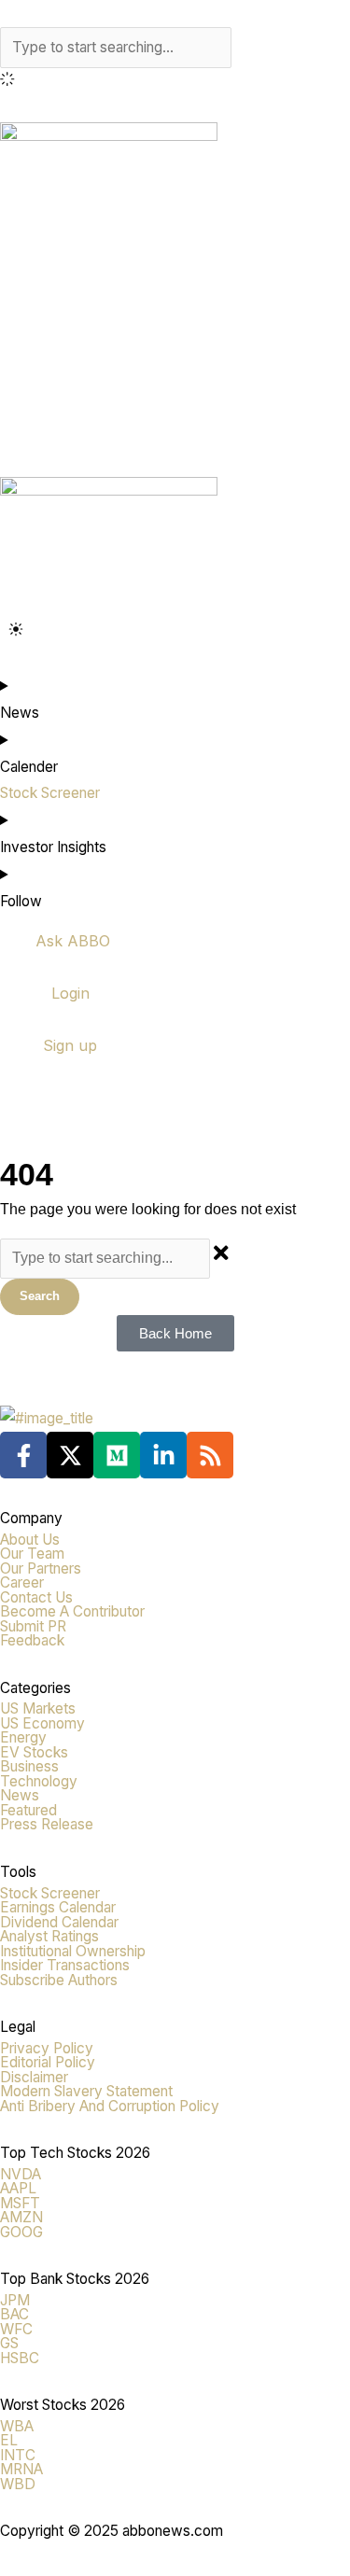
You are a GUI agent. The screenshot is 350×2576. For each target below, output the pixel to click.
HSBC (20, 2358)
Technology (39, 1781)
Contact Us (36, 1597)
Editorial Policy (48, 2062)
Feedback (32, 1640)
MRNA (21, 2469)
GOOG (21, 2232)
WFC (16, 2329)
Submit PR (33, 1626)
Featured (28, 1810)
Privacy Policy (47, 2048)
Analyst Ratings (49, 1936)
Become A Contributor (72, 1611)
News (20, 1795)
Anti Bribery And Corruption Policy (110, 2106)
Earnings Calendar (58, 1907)
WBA (17, 2426)
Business (29, 1766)
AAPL (18, 2188)
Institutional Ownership (73, 1951)
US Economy (42, 1723)
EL (9, 2440)
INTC (18, 2455)
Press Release (47, 1824)
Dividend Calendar (59, 1922)
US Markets (38, 1708)
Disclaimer (34, 2077)
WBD (18, 2484)
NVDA (21, 2174)
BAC (14, 2314)
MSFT (20, 2203)
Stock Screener (50, 1893)
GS (9, 2343)
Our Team (32, 1554)
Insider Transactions (65, 1965)
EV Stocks (34, 1752)
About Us (30, 1540)
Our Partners (41, 1568)
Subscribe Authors (59, 1980)
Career (22, 1582)
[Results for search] (175, 82)
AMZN (21, 2217)
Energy (23, 1737)
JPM (15, 2300)
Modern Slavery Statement (86, 2091)
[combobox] (116, 48)
